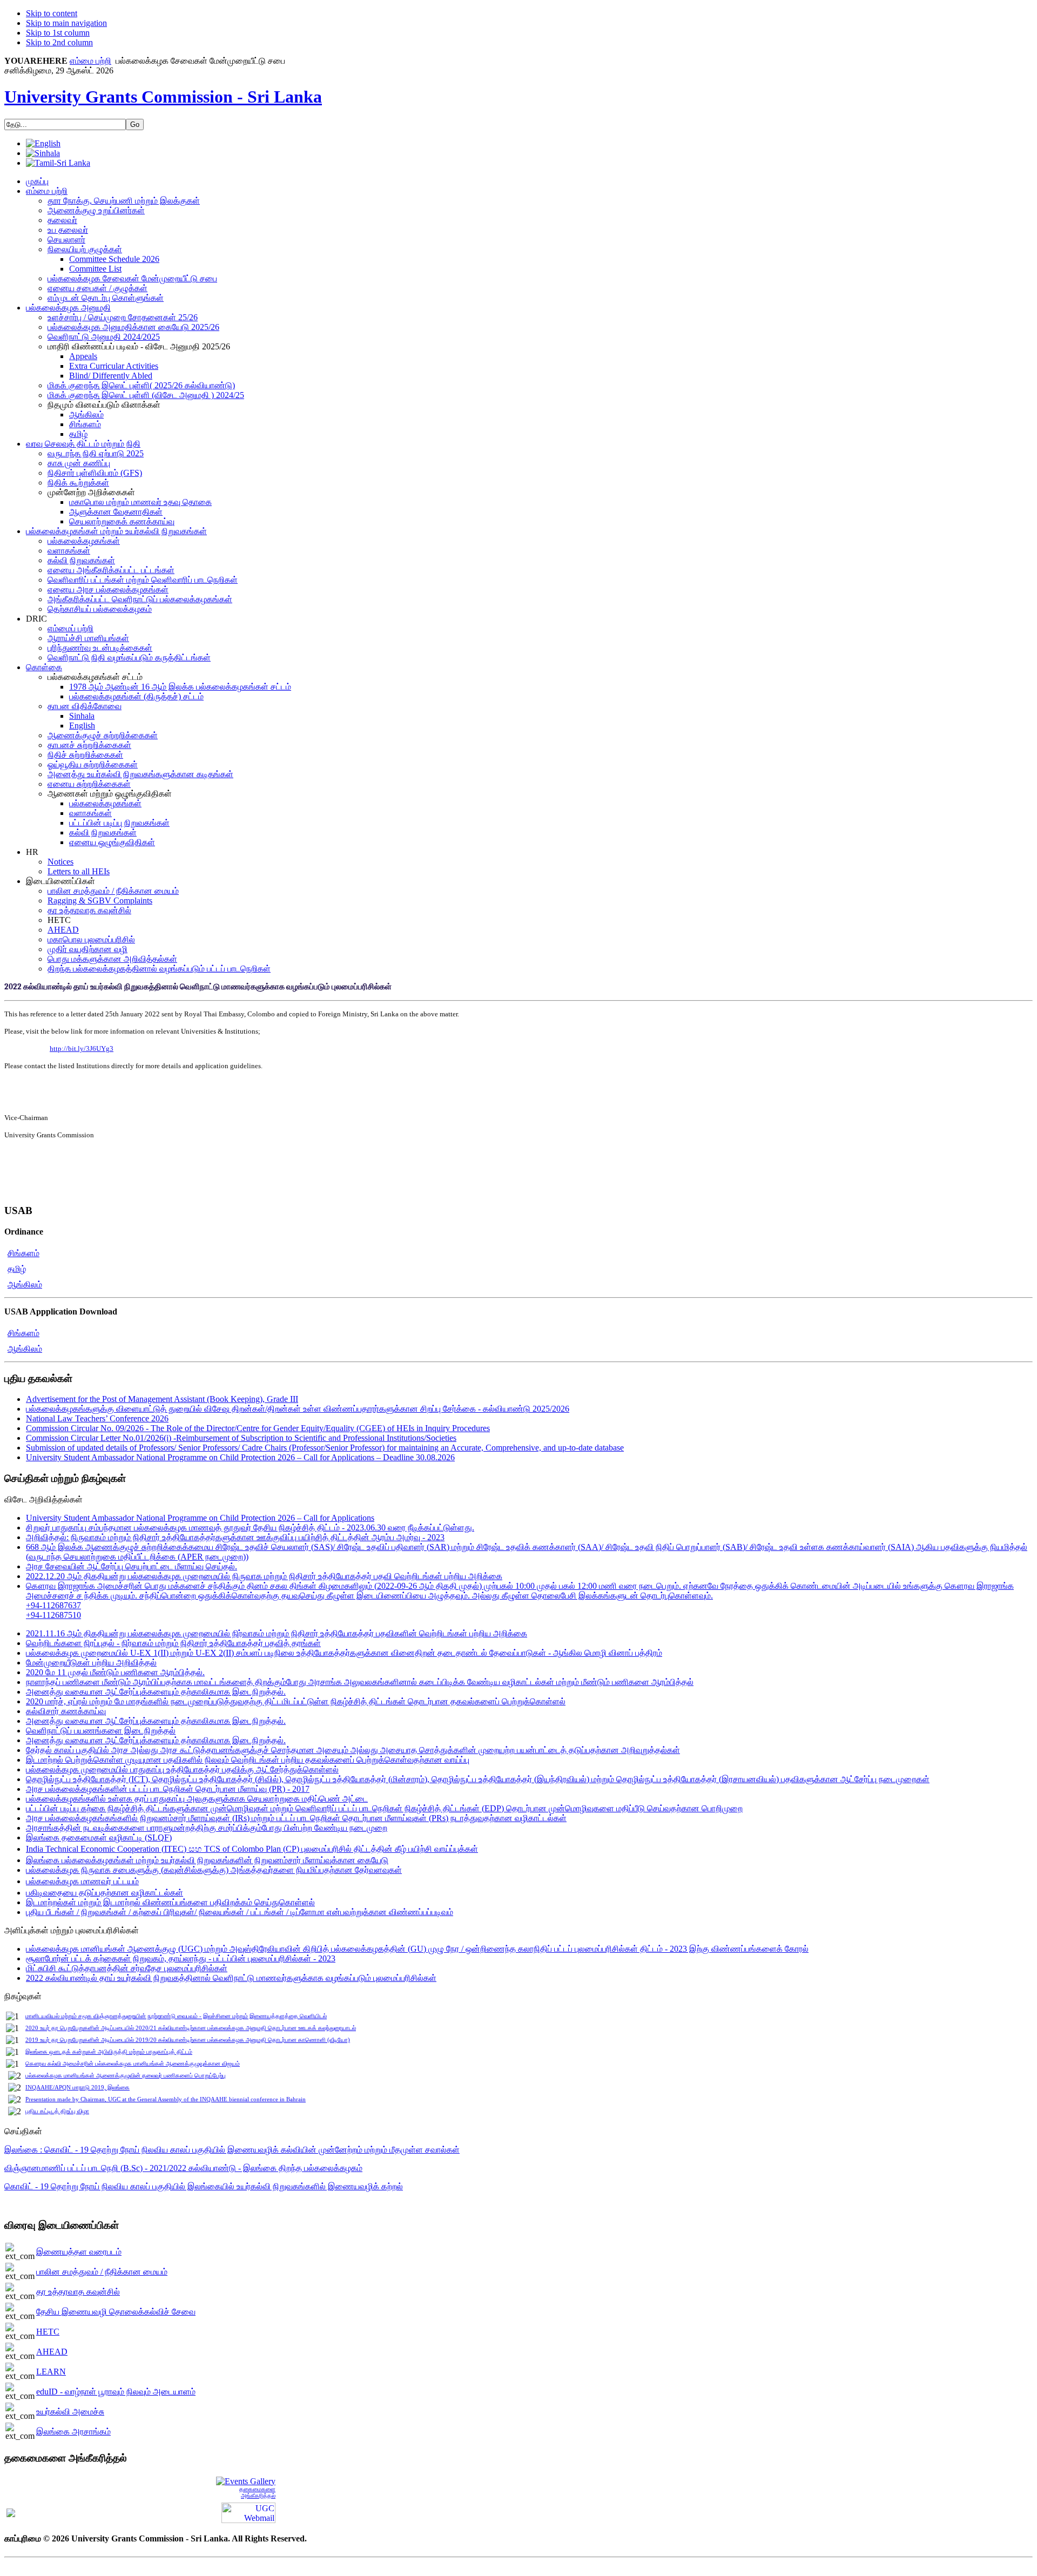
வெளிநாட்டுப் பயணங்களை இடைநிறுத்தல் (101, 1731)
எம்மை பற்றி (90, 61)
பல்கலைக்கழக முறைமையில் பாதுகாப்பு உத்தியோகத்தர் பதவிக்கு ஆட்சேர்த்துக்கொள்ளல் (182, 1769)
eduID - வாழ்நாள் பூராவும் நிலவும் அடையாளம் (116, 2392)
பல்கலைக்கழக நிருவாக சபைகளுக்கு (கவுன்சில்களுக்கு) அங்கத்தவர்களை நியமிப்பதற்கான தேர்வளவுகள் (214, 1870)
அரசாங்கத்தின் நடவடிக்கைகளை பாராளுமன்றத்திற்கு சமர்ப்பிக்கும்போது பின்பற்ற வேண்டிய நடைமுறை (207, 1828)
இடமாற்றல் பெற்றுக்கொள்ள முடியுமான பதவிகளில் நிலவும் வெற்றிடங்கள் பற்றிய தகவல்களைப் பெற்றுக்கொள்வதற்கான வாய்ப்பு (248, 1760)
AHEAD (52, 2352)
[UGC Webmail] (248, 2511)
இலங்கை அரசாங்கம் (73, 2432)
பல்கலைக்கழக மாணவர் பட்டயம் (82, 1881)
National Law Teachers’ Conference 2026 (97, 1418)
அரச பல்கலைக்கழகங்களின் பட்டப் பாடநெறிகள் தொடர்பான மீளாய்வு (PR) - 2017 (168, 1789)
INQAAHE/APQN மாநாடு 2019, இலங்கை (78, 2088)
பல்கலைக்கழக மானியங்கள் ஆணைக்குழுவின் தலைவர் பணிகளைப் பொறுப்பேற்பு (126, 2076)
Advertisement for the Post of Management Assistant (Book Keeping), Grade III (162, 1399)
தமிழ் (17, 1269)
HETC (48, 2332)
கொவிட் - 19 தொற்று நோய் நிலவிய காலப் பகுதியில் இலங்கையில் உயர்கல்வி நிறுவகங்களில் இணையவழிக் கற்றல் (204, 2186)
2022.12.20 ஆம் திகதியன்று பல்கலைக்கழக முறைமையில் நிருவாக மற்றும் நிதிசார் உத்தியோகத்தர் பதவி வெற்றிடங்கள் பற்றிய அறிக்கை (264, 1576)
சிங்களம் (23, 1253)
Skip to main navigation (66, 23)
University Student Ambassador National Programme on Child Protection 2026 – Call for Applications (200, 1518)
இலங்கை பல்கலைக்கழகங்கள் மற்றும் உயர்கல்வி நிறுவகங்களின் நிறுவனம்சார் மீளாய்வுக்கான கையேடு (207, 1860)
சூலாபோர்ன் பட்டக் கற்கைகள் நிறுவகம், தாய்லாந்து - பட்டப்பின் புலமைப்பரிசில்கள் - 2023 (181, 1958)
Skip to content (52, 13)
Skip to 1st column (58, 33)
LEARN (51, 2372)
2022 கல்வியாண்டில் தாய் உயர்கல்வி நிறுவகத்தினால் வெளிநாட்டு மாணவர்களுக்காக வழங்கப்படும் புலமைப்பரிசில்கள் (231, 1978)
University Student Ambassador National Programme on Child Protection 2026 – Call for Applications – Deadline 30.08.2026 (240, 1457)
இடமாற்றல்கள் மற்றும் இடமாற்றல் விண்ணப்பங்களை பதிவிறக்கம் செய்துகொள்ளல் (170, 1902)
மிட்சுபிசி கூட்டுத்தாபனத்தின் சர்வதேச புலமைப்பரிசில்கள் (127, 1968)
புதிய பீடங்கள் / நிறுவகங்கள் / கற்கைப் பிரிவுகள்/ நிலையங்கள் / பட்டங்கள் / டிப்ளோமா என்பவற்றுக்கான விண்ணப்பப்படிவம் (240, 1912)
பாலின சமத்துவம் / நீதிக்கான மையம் (102, 2272)
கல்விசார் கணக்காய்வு (66, 1711)
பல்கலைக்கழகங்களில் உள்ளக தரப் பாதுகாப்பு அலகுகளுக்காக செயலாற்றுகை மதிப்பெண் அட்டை (197, 1799)
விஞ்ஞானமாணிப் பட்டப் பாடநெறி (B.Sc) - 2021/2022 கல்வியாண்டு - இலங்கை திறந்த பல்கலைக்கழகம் (183, 2168)
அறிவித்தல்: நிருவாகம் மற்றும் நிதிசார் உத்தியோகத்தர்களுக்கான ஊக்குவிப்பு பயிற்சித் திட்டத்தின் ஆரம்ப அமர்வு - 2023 (235, 1537)
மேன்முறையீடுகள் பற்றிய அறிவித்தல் (91, 1663)
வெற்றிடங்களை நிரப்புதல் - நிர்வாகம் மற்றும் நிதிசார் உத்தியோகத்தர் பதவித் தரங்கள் (173, 1643)
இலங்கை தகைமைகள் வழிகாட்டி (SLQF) (99, 1837)
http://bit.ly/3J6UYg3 (82, 1048)
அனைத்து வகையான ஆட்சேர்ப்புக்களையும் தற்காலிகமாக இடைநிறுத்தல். (156, 1692)
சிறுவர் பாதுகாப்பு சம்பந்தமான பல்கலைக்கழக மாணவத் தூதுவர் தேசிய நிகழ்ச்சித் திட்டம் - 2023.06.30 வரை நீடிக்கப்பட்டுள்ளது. (250, 1528)
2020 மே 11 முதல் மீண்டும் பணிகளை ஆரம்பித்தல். (115, 1672)
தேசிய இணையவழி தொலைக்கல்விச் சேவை (116, 2312)
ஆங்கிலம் (25, 1284)
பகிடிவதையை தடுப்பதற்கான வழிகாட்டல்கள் (105, 1893)
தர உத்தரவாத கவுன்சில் (78, 2292)
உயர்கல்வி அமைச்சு (70, 2412)
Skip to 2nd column (59, 42)
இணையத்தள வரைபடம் (79, 2252)
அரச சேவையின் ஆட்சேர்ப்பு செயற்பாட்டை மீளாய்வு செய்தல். (132, 1566)
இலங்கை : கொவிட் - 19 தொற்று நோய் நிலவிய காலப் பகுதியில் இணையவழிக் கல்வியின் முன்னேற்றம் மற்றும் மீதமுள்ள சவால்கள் (232, 2150)
